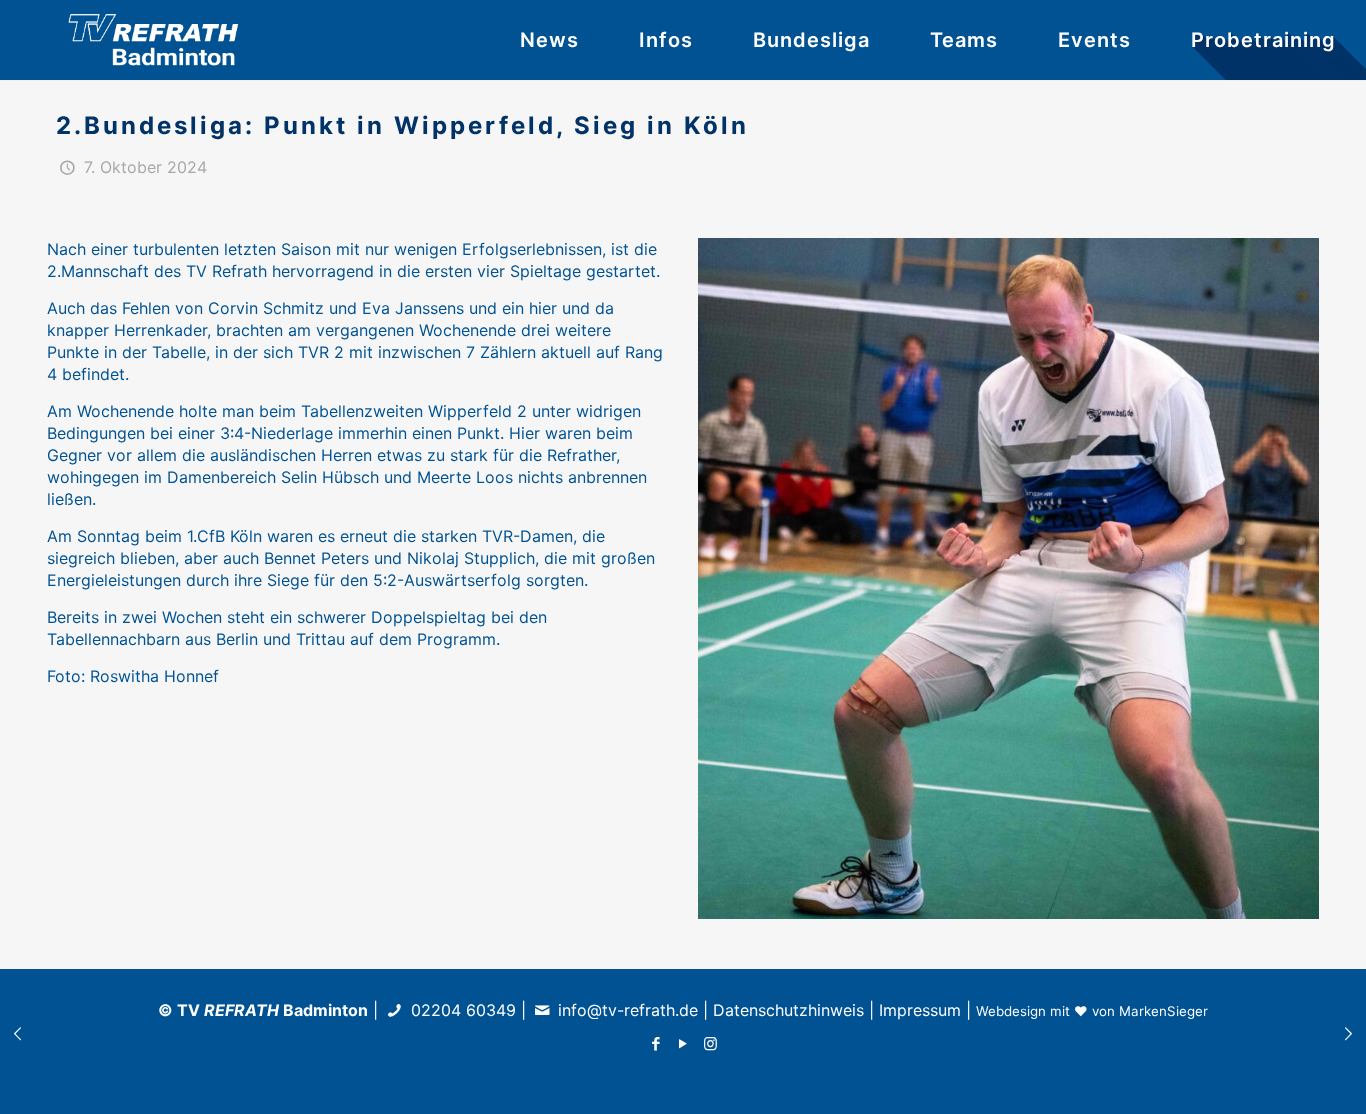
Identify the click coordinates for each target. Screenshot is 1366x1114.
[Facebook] (656, 1043)
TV (228, 1010)
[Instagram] (710, 1043)
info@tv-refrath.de (628, 1010)
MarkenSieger (1163, 1011)
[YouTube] (683, 1043)
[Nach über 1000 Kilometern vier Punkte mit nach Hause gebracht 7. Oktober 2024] (1348, 1034)
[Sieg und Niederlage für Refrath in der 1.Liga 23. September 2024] (17, 1034)
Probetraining (1263, 40)
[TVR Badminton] (160, 40)
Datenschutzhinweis (788, 1010)
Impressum (920, 1010)
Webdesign (1011, 1011)
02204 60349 (461, 1010)
